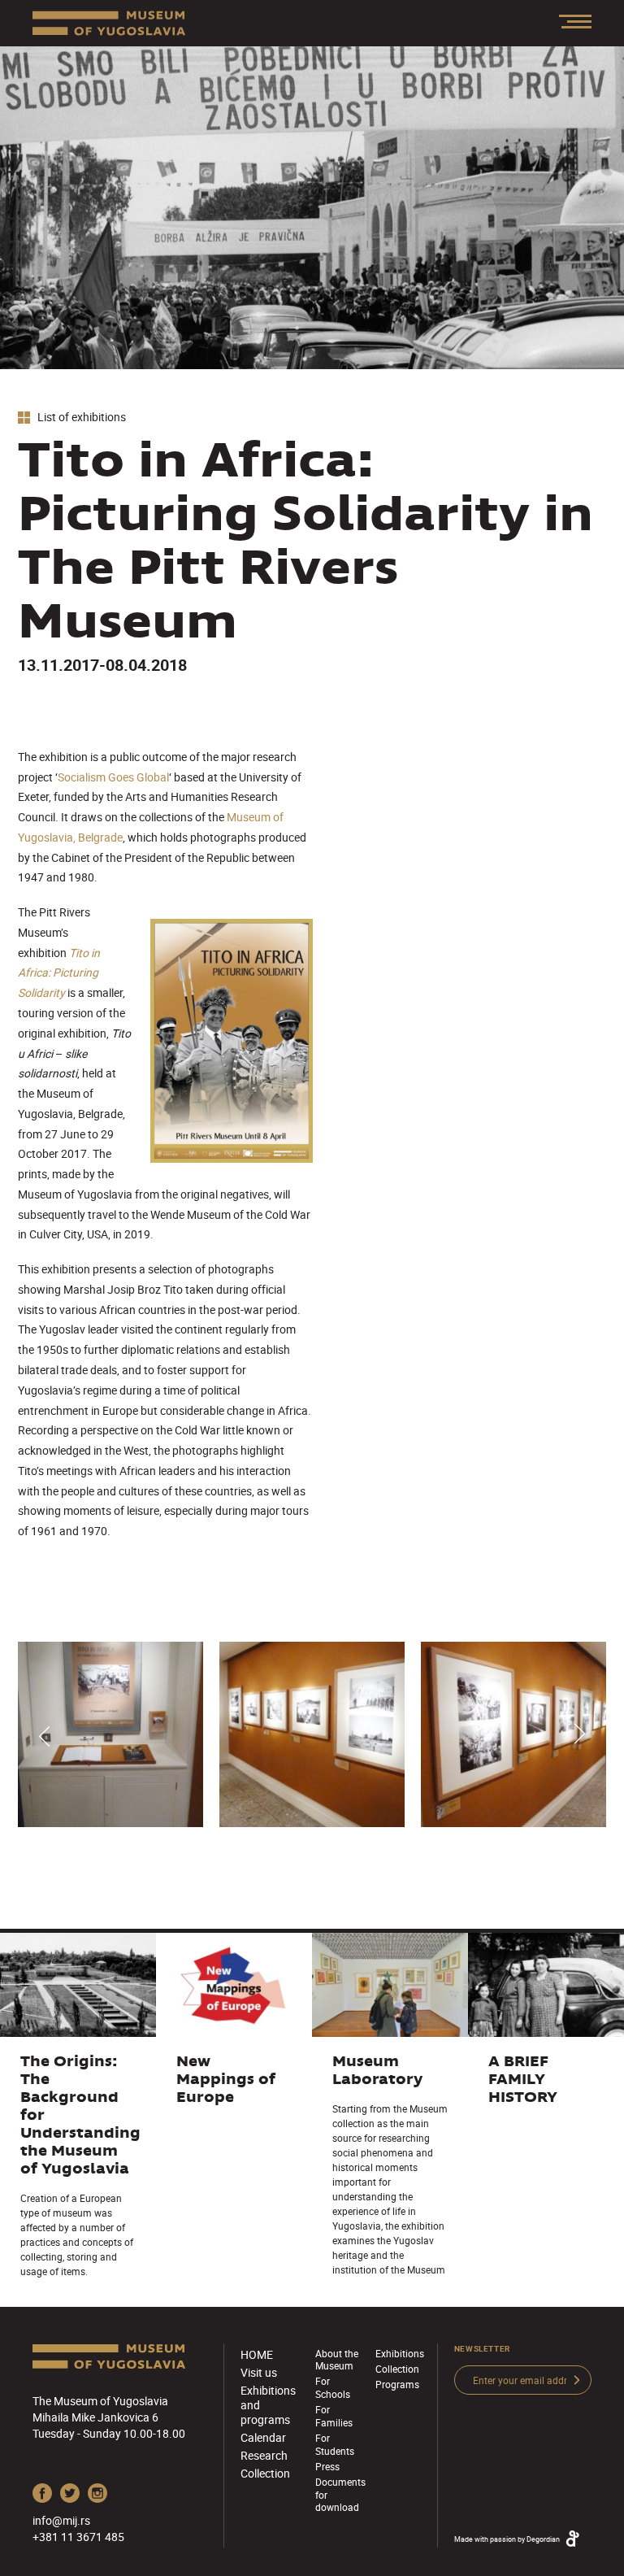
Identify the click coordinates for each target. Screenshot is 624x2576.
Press (327, 2466)
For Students (335, 2444)
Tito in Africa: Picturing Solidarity (59, 973)
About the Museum (337, 2359)
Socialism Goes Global (113, 777)
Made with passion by (507, 2539)
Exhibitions (400, 2353)
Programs (397, 2384)
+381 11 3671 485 (78, 2537)
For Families (334, 2415)
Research (264, 2455)
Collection (265, 2473)
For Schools (333, 2387)
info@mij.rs (61, 2520)
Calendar (263, 2437)
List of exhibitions (80, 418)
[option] (110, 1734)
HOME (257, 2354)
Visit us (259, 2372)
